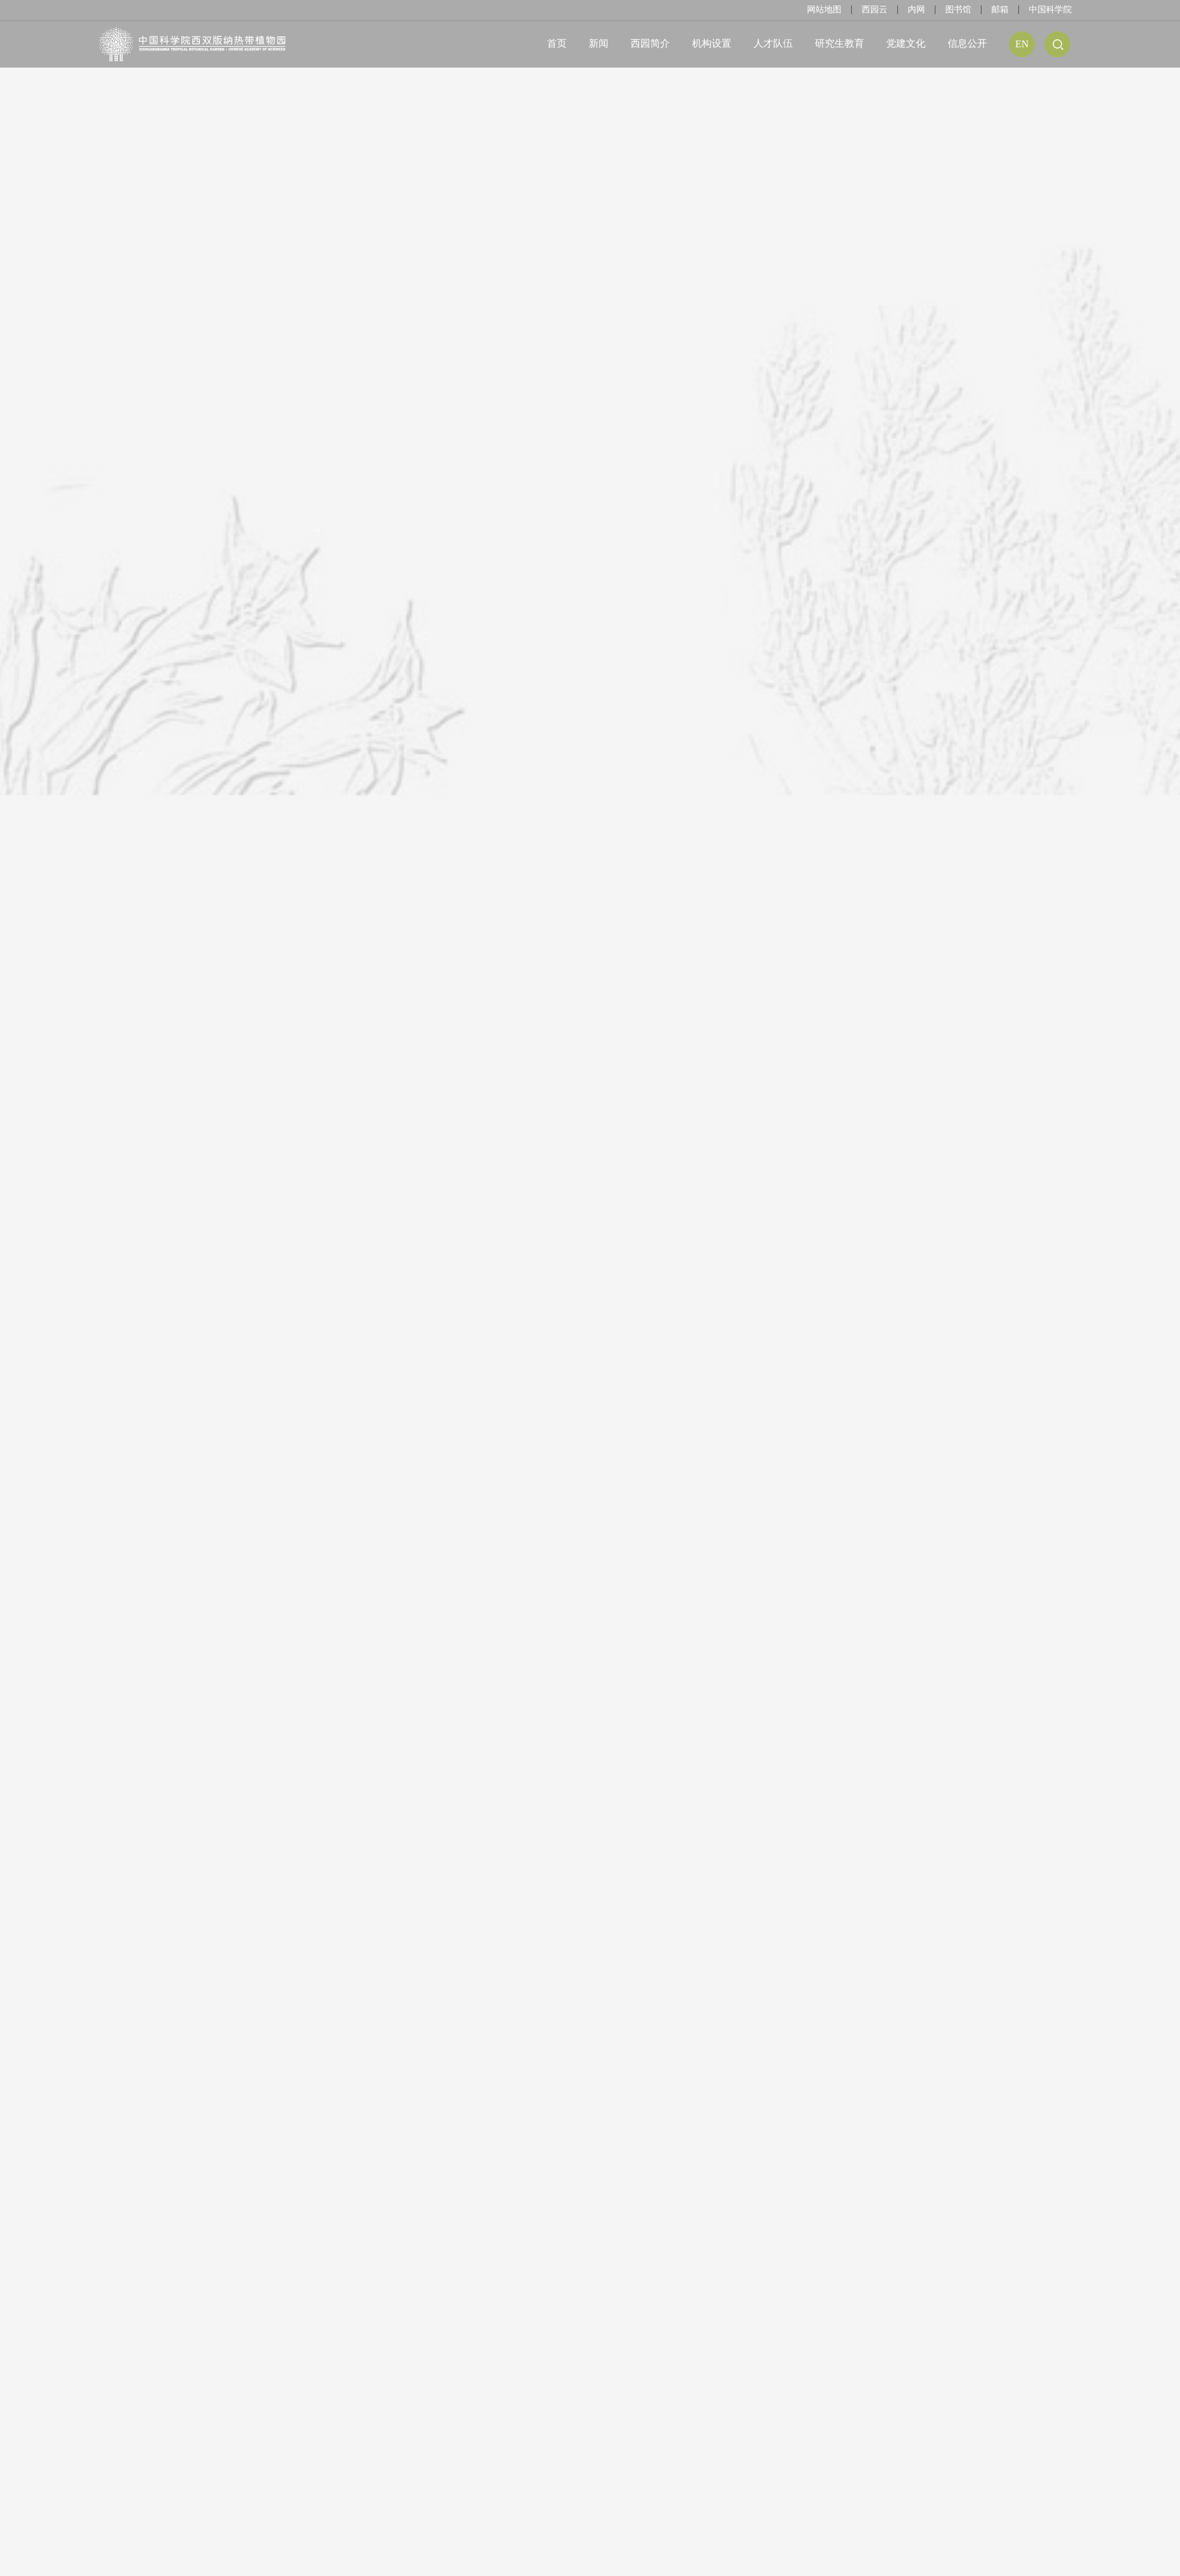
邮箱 (1000, 10)
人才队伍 (773, 43)
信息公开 (967, 43)
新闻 (599, 43)
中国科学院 (1050, 10)
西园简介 (650, 43)
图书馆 (958, 10)
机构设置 (712, 43)
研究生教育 (840, 43)
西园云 (875, 10)
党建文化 (906, 43)
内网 (916, 10)
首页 (557, 43)
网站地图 (824, 10)
